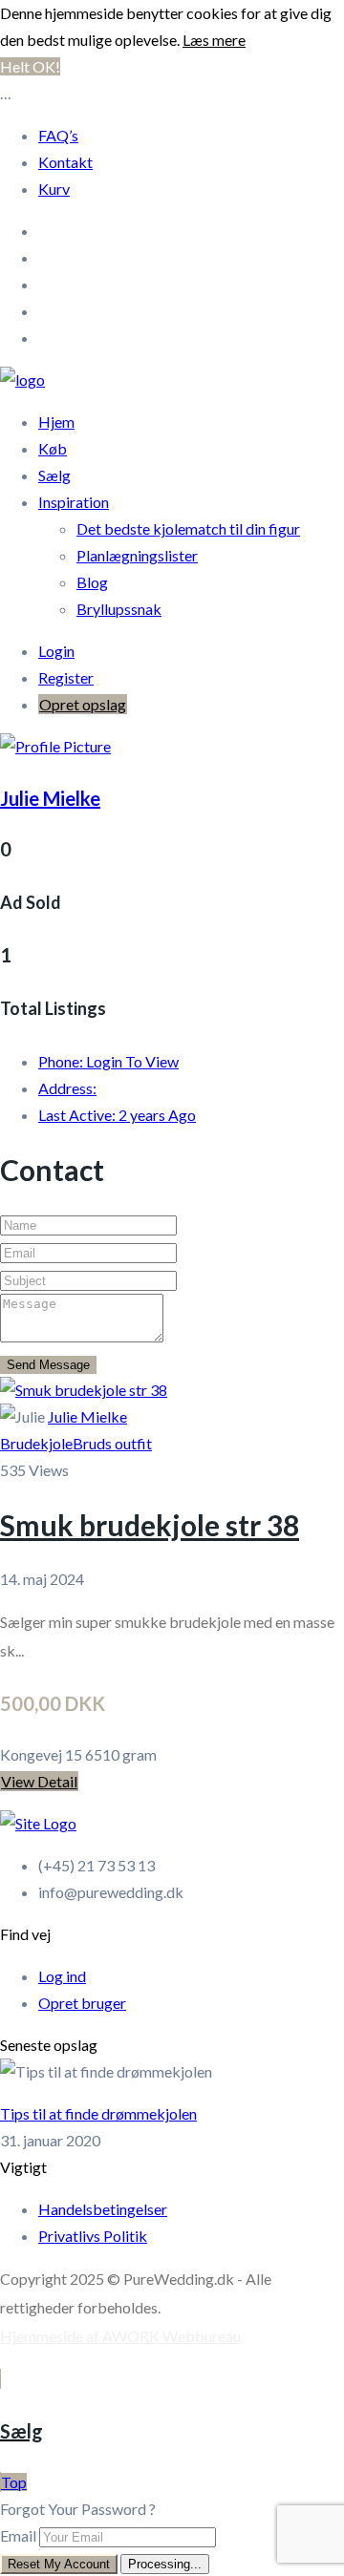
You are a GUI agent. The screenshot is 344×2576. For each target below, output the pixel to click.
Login (56, 651)
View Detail (39, 1781)
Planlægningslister (137, 555)
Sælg (54, 475)
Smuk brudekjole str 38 (150, 1525)
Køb (53, 448)
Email (18, 2535)
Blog (92, 582)
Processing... (165, 2564)
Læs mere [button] (214, 40)
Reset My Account (59, 2564)
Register (66, 677)
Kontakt (65, 162)
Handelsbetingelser (103, 2209)
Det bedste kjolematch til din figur (188, 528)
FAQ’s (58, 135)
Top (14, 2482)
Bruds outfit (112, 1443)
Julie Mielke (50, 798)
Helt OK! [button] (30, 66)
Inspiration (74, 502)
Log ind (62, 1976)
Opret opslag (83, 704)
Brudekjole (36, 1443)
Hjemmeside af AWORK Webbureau (120, 2336)
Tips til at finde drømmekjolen (98, 2113)
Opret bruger (82, 2003)
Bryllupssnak (119, 609)
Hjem (56, 422)
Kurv (54, 189)
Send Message (48, 1365)
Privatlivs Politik (93, 2236)
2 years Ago (117, 1115)
